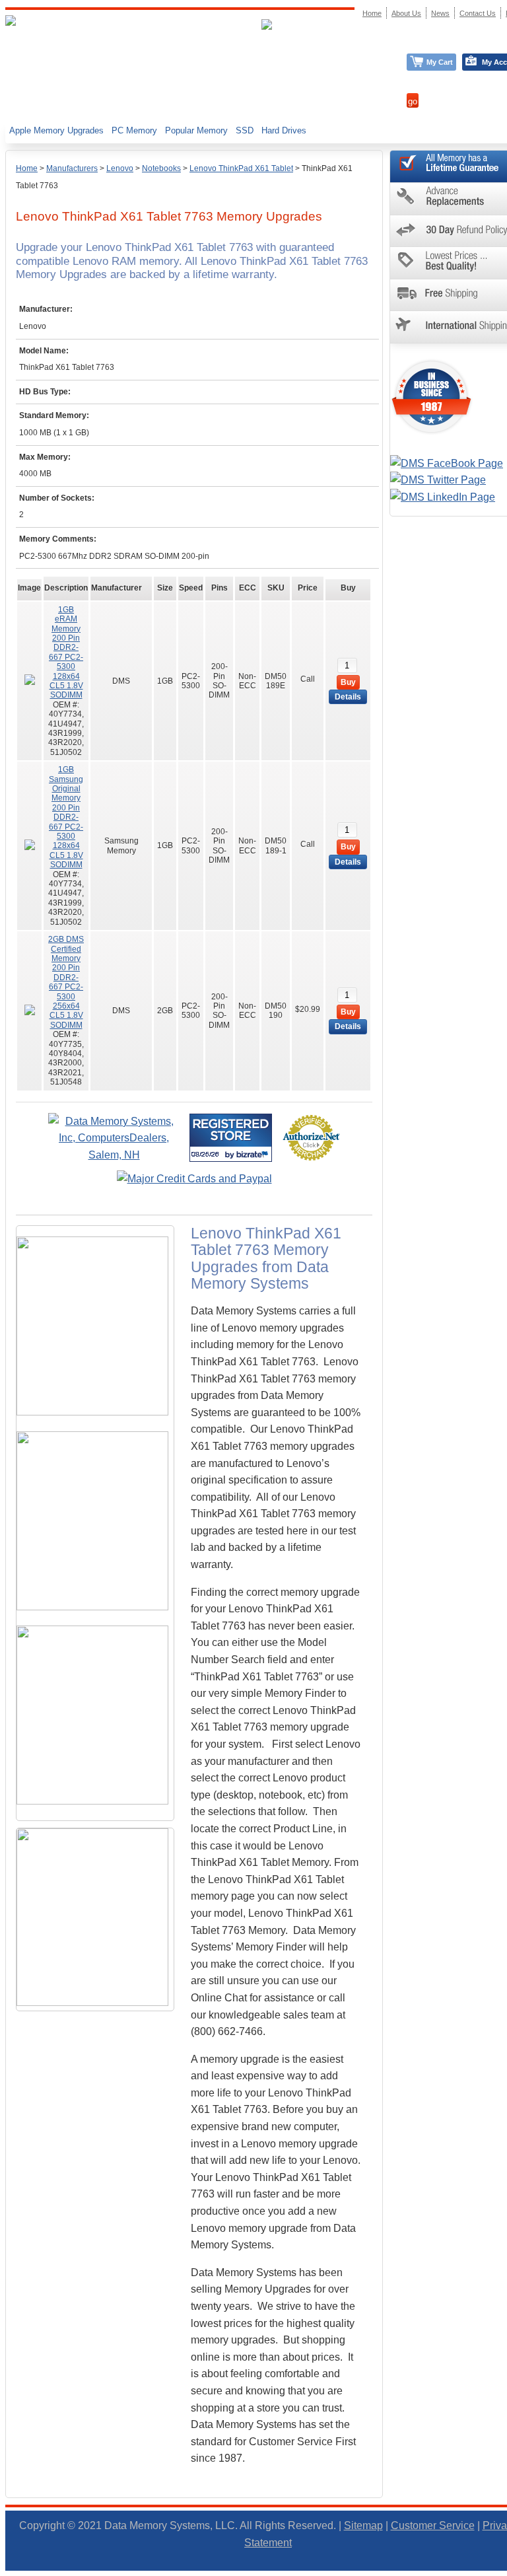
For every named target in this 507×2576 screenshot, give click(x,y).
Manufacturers (72, 168)
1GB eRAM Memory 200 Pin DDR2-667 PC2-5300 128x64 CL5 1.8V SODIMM (66, 653)
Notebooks (161, 168)
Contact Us (478, 13)
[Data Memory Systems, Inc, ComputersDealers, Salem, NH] (114, 1155)
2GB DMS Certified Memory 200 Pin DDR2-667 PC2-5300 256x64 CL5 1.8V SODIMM (66, 982)
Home (27, 168)
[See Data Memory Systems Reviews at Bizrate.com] (231, 1138)
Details (348, 697)
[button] (506, 2570)
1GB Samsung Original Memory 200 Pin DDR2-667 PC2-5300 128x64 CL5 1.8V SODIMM (66, 817)
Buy (348, 682)
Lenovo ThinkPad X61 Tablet (241, 168)
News (440, 13)
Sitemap (363, 2525)
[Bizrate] (254, 1154)
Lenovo (120, 168)
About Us (406, 13)
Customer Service (433, 2525)
